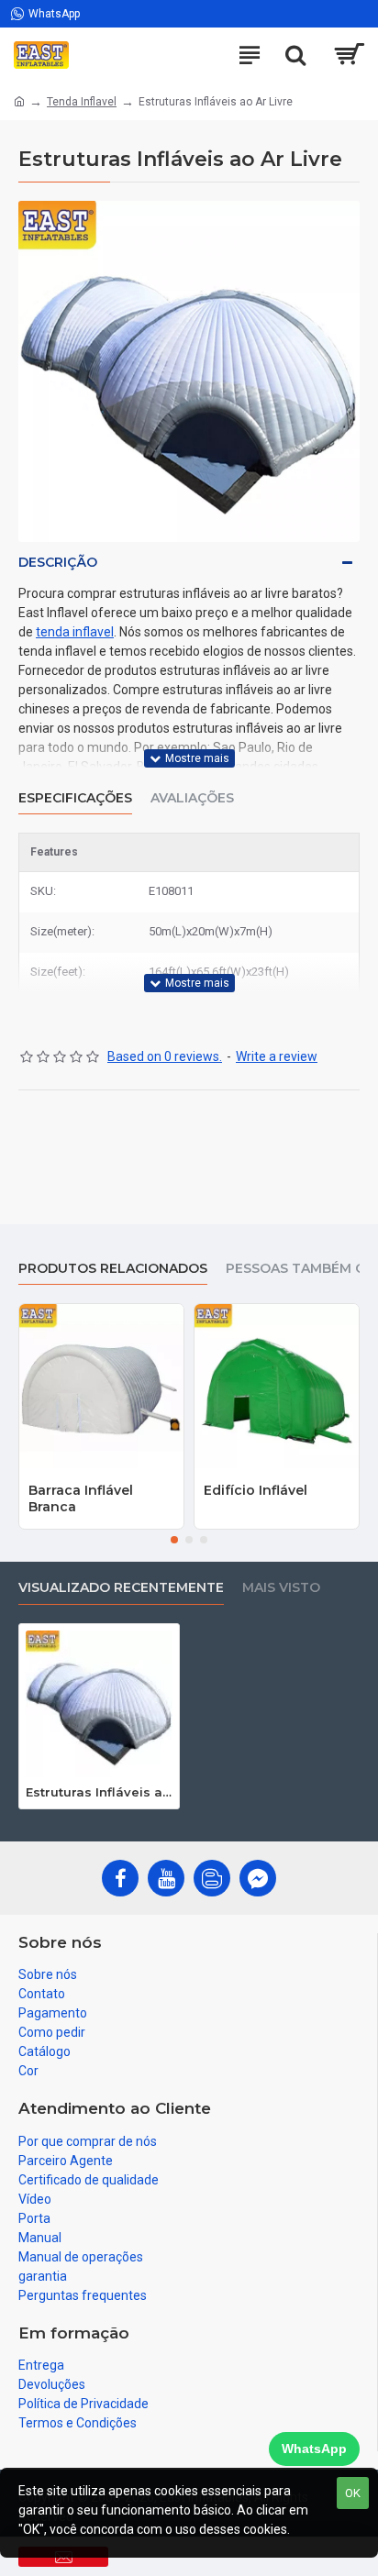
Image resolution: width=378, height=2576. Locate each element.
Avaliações (192, 798)
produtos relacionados (113, 1269)
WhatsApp (314, 2449)
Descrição (58, 562)
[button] (174, 1540)
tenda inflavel (75, 632)
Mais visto (281, 1588)
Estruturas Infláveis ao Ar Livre (99, 1792)
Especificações (75, 798)
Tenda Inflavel (82, 102)
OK (353, 2493)
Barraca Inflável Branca (81, 1498)
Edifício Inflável (256, 1490)
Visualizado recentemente (121, 1588)
